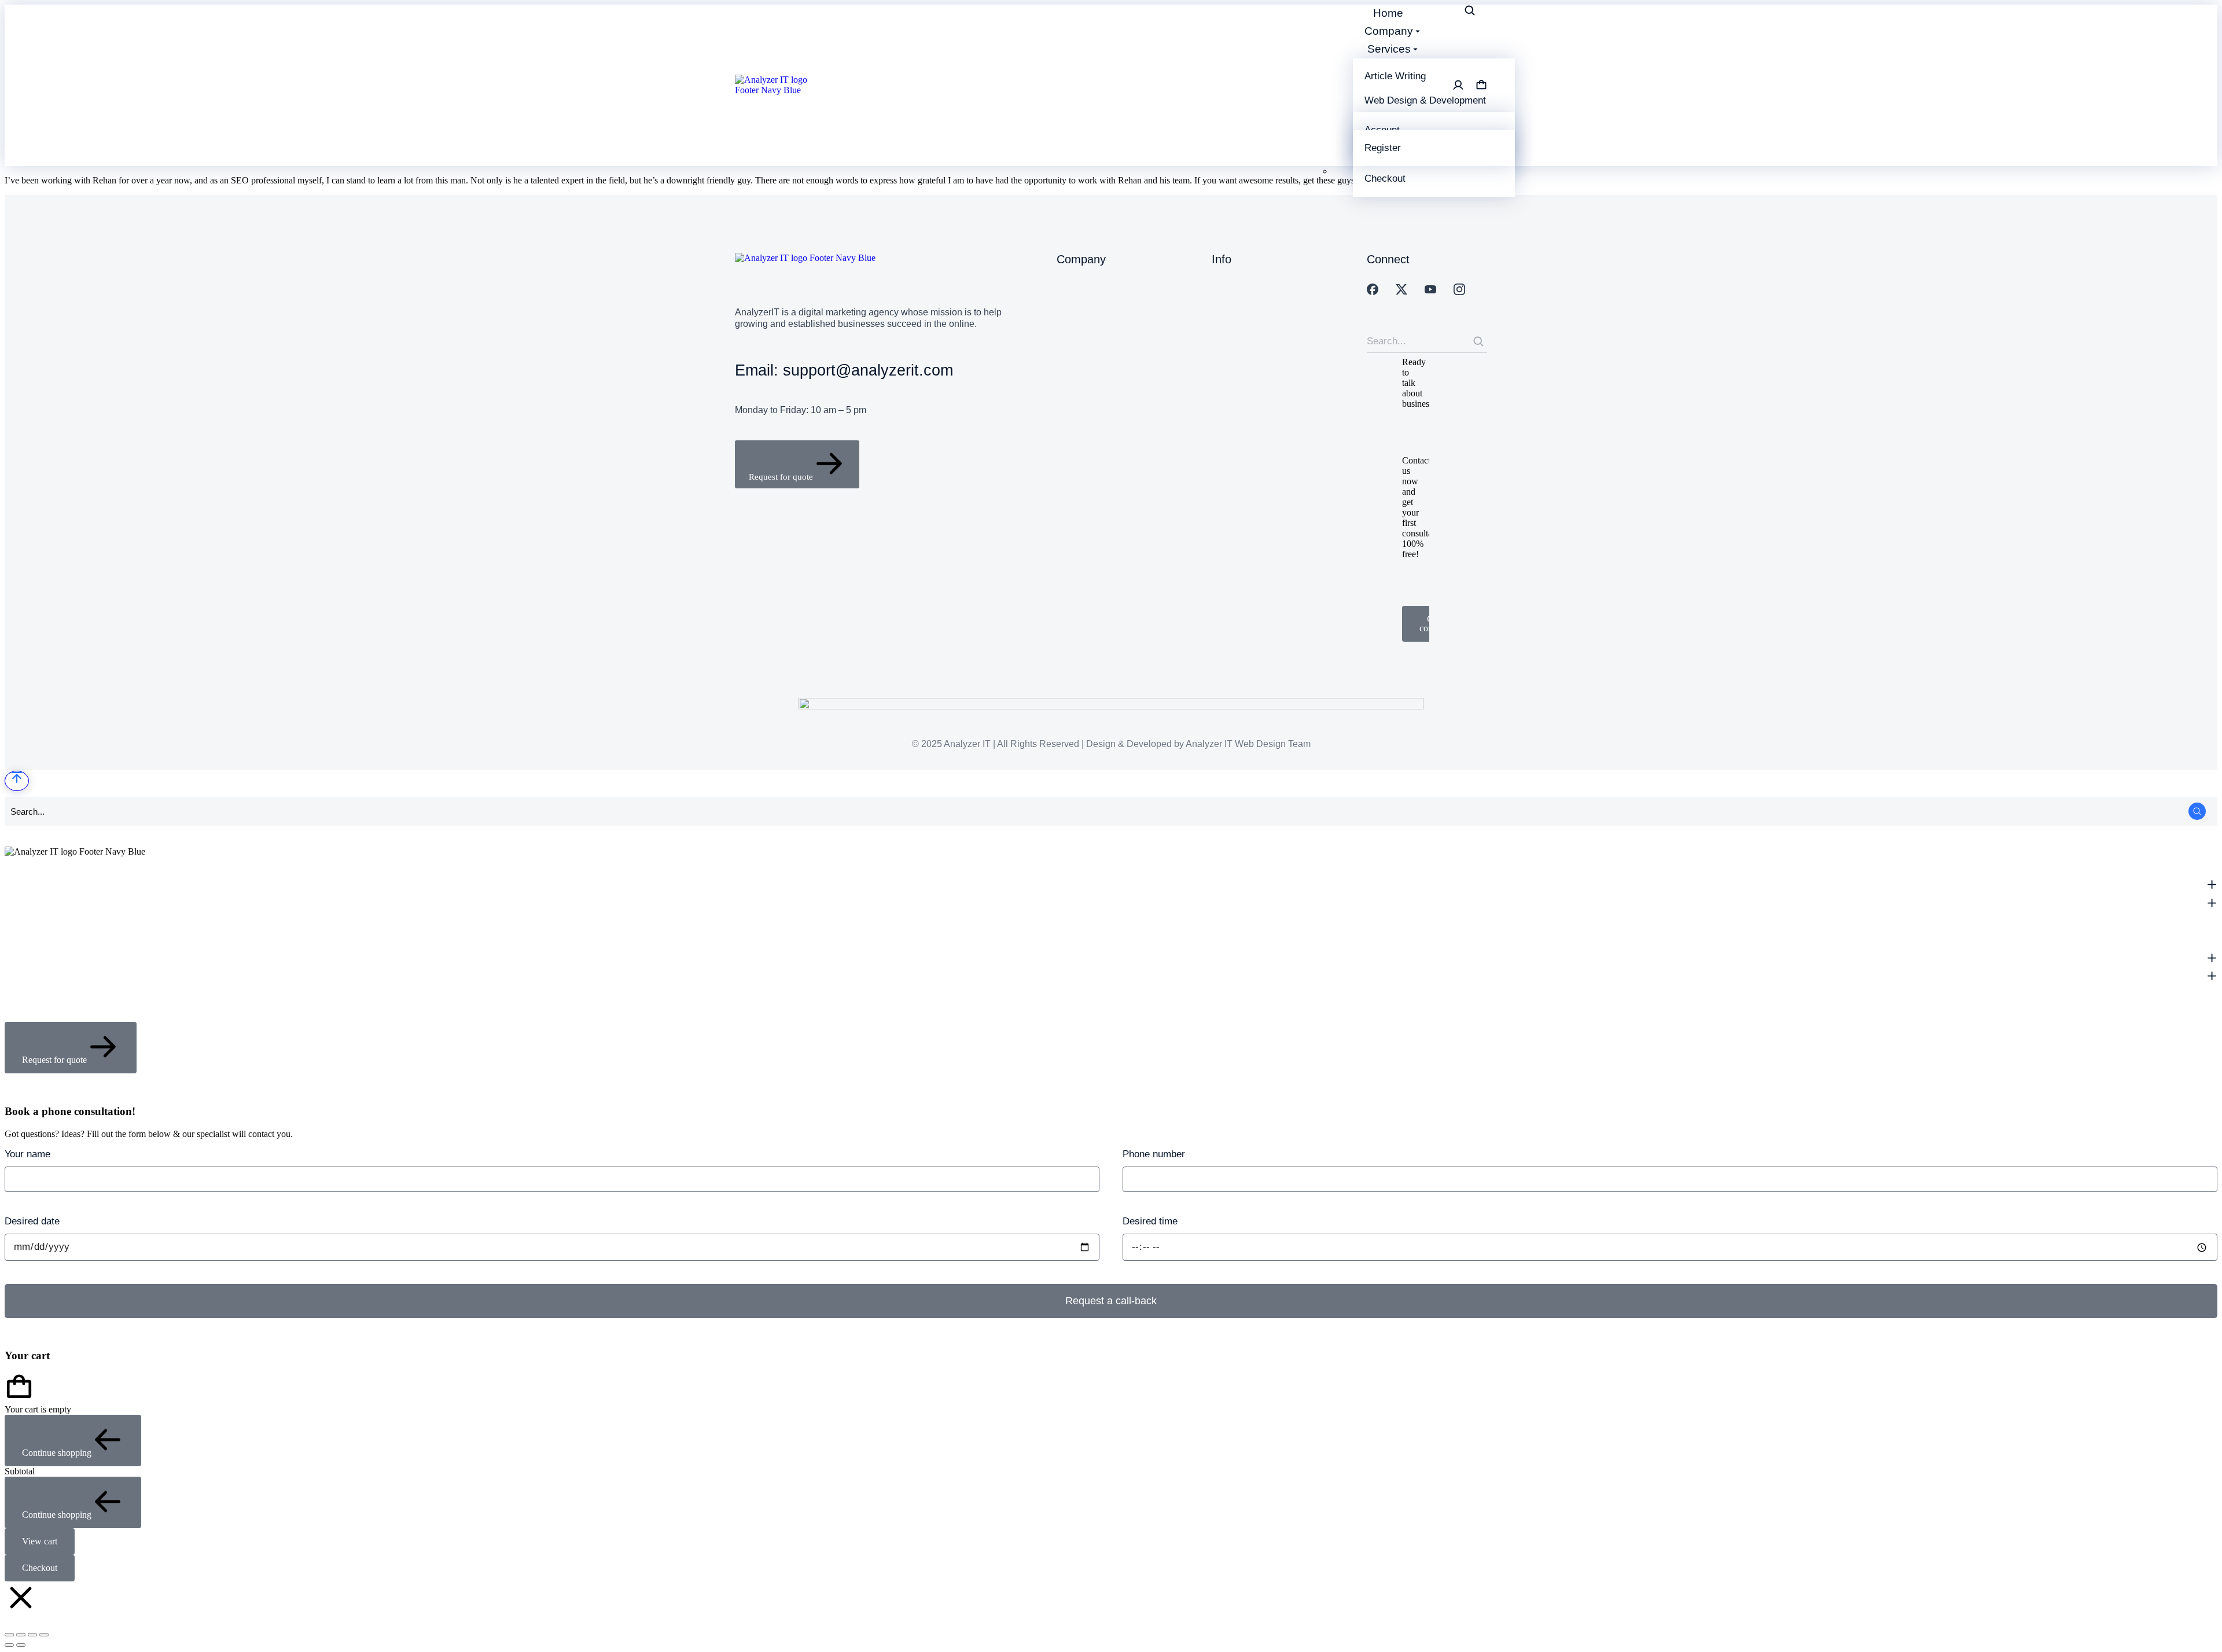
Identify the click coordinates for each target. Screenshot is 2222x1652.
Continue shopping (57, 1453)
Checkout (40, 1568)
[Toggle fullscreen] (32, 1635)
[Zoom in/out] (44, 1635)
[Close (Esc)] (9, 1635)
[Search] (1478, 341)
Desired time (1150, 1221)
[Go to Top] (17, 781)
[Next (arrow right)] (21, 1645)
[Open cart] (1481, 85)
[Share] (21, 1635)
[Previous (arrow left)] (9, 1645)
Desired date (32, 1221)
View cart (40, 1541)
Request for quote (781, 477)
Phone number (1154, 1154)
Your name (27, 1154)
